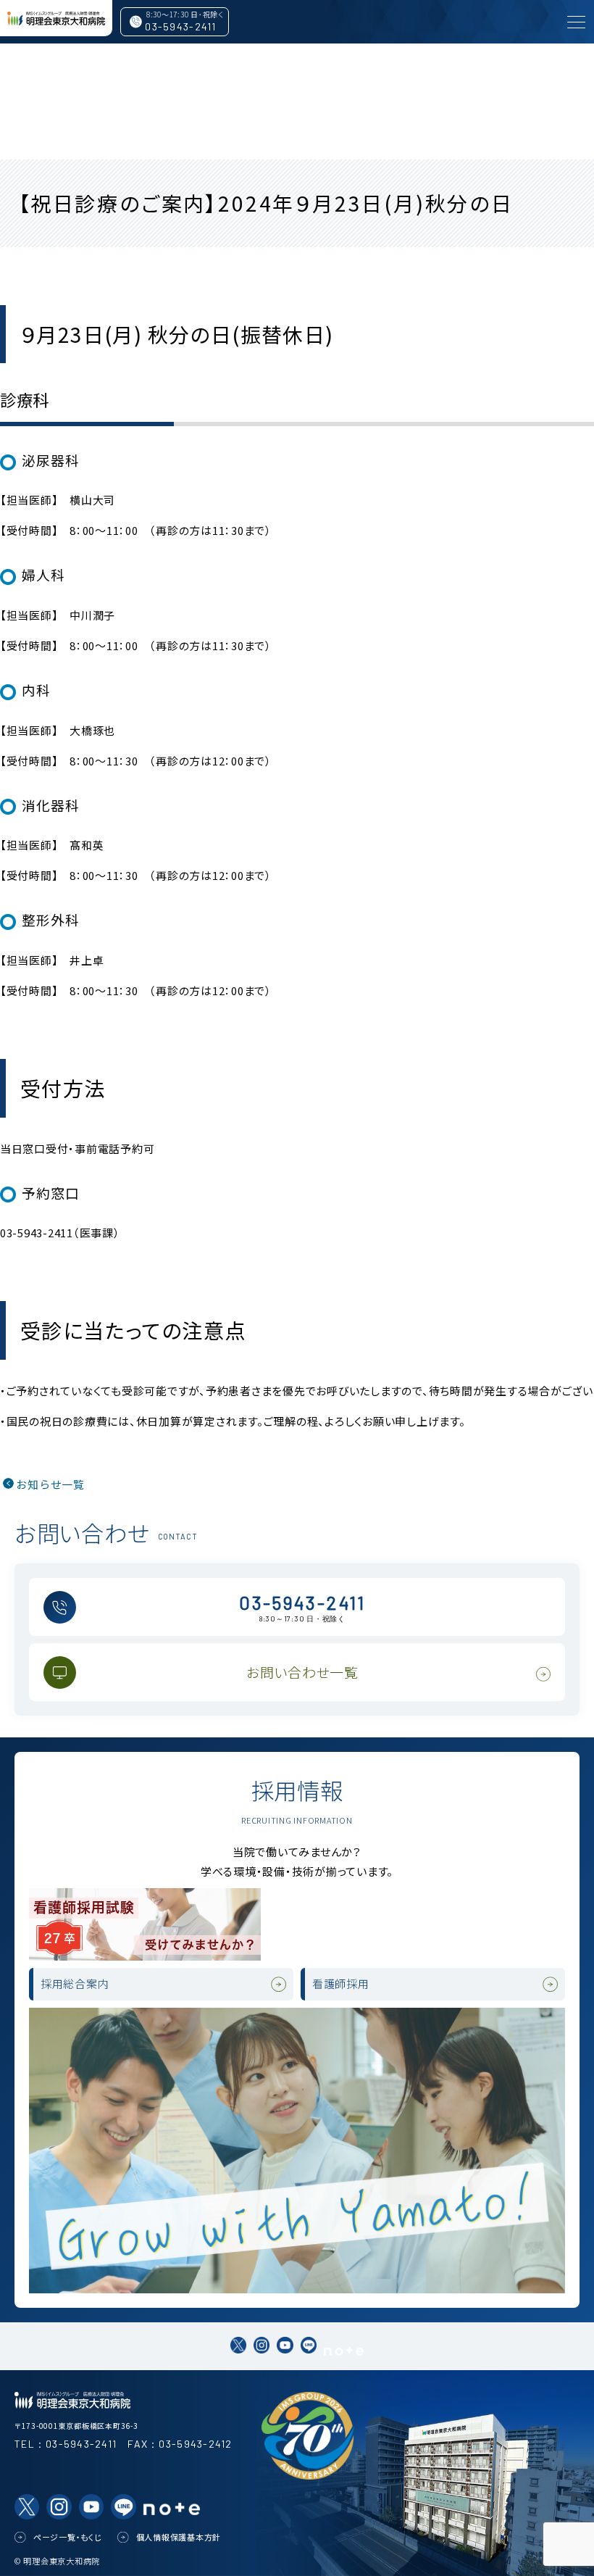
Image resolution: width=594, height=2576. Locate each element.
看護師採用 (341, 1983)
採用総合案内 (75, 1983)
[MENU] (576, 22)
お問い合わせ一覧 (302, 1672)
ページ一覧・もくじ (68, 2537)
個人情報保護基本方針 (179, 2537)
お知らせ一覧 (50, 1484)
